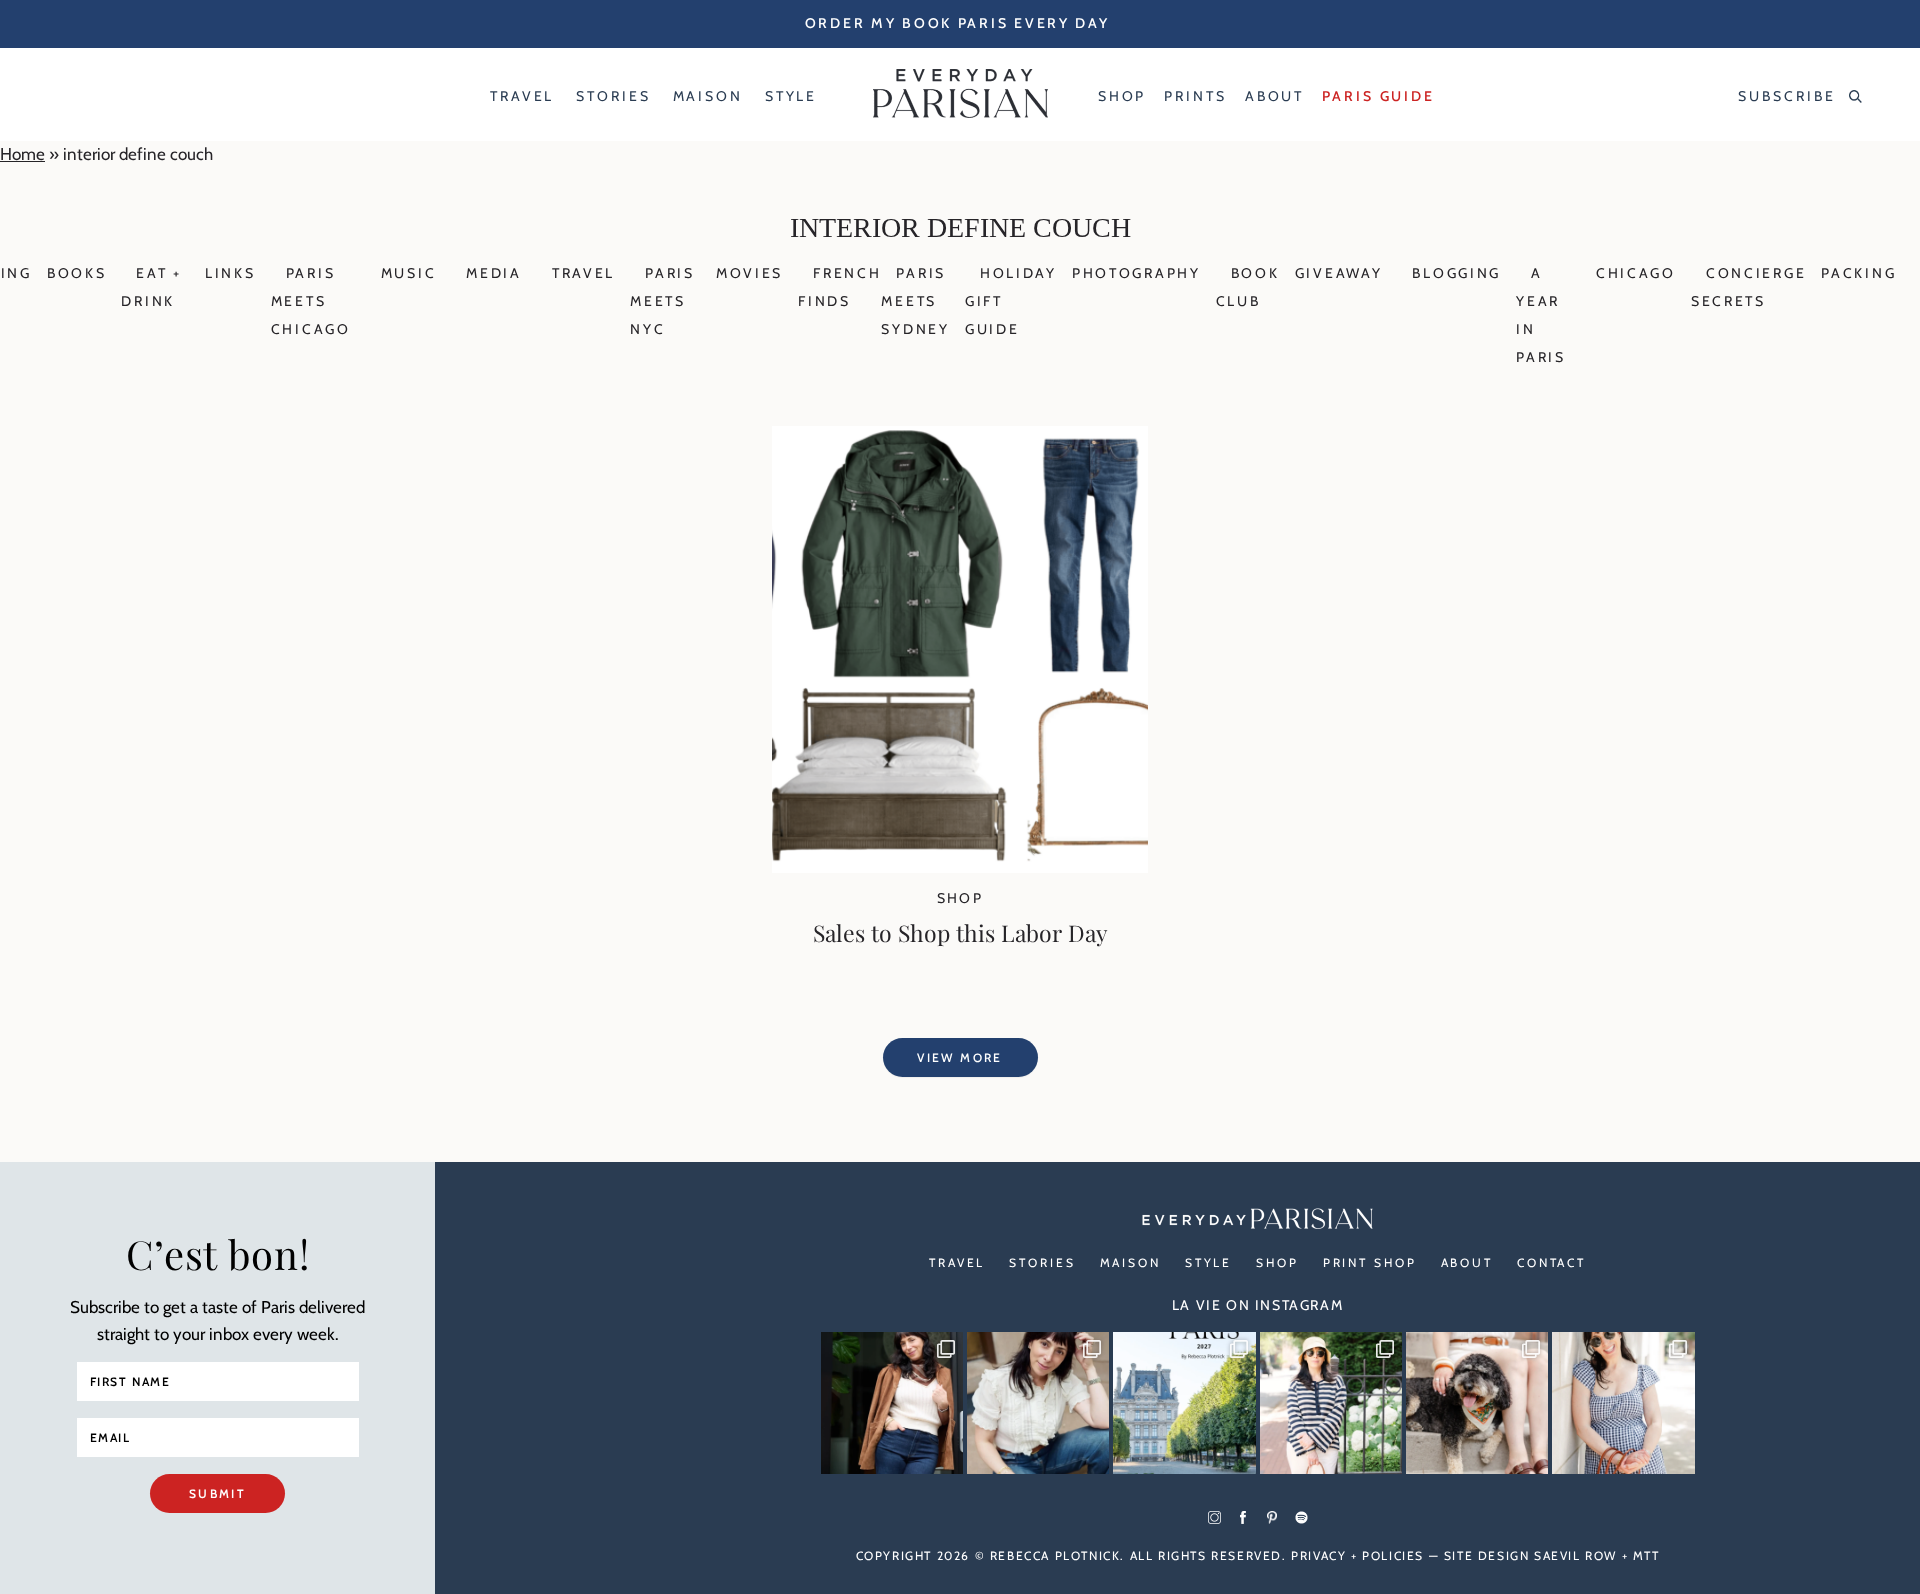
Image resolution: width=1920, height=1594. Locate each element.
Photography (1136, 273)
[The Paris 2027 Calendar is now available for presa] (1184, 1403)
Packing (1858, 273)
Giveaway (1339, 273)
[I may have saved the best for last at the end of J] (1477, 1403)
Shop (960, 898)
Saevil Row (1575, 1555)
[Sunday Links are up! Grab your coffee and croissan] (1038, 1403)
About (1467, 1262)
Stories (1042, 1262)
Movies (749, 273)
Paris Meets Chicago (311, 301)
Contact (1551, 1262)
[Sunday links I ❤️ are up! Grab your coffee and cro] (1331, 1403)
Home (22, 154)
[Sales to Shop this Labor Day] (960, 867)
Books (77, 273)
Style (1208, 1262)
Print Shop (1370, 1262)
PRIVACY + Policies (1357, 1555)
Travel (583, 273)
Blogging (1456, 273)
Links (230, 273)
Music (409, 273)
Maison (1130, 1262)
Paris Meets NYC (662, 301)
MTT (1646, 1555)
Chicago (1636, 273)
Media (494, 273)
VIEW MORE (960, 1057)
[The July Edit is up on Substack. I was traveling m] (1623, 1403)
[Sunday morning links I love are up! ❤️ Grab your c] (892, 1403)
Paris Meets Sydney (915, 301)
